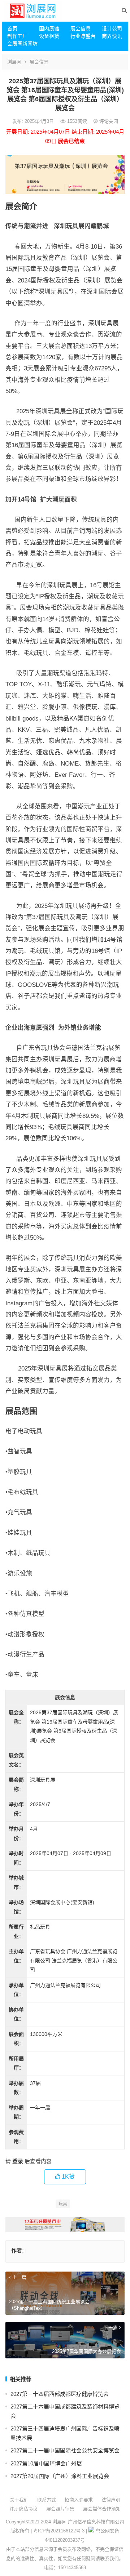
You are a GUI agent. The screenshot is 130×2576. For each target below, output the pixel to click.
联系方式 (47, 2500)
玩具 (63, 2204)
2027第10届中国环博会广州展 (46, 2463)
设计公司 (112, 28)
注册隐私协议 (23, 2509)
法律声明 (111, 2500)
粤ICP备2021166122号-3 (59, 2531)
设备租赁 (49, 36)
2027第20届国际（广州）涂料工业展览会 (60, 2476)
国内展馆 (49, 28)
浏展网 (14, 62)
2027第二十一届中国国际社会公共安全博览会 (65, 2450)
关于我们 (19, 2500)
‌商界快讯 (112, 36)
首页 (12, 28)
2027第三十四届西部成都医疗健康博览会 (60, 2394)
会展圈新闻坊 (20, 44)
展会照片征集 (60, 2509)
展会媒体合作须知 (102, 2509)
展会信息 (81, 28)
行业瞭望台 (83, 36)
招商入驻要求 (79, 2500)
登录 (18, 2161)
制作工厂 (17, 36)
